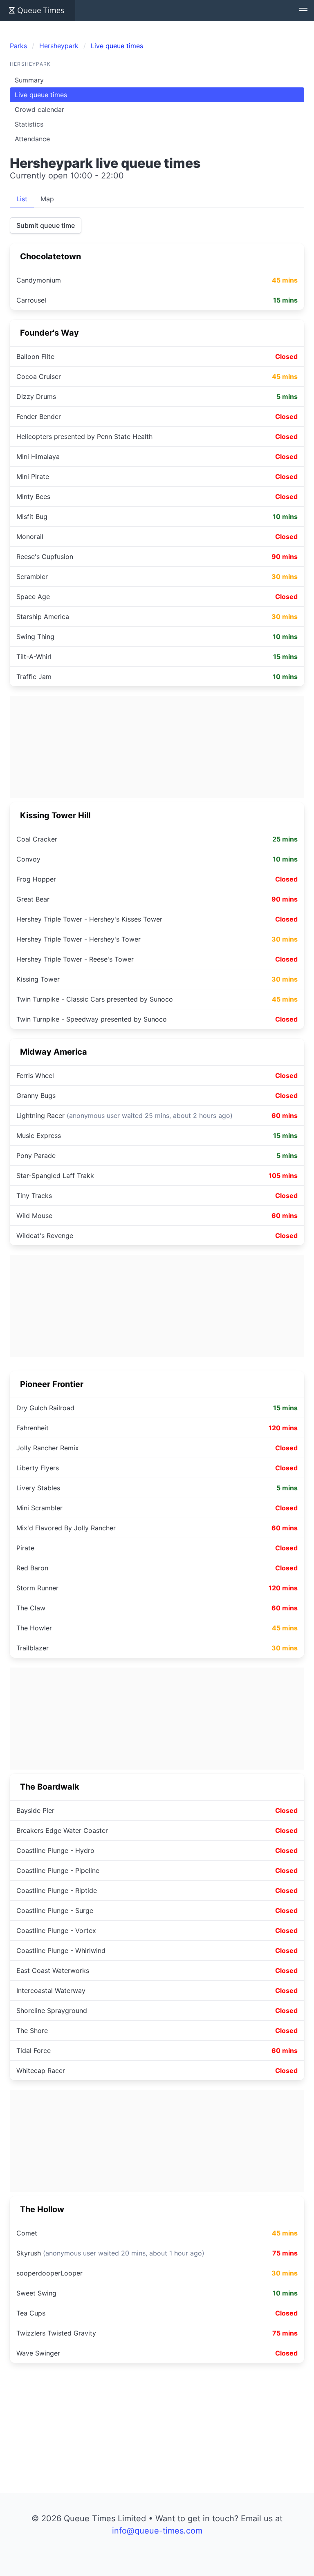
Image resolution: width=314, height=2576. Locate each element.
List (22, 199)
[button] (303, 11)
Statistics (29, 124)
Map (47, 199)
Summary (29, 80)
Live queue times (41, 95)
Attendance (32, 139)
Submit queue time (46, 225)
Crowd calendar (39, 109)
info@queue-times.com (157, 2531)
